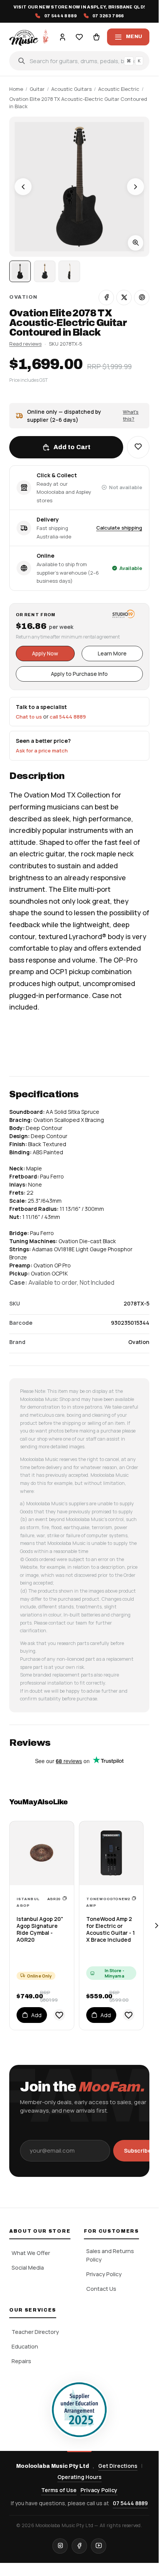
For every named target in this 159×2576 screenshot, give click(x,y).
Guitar (37, 89)
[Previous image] (23, 187)
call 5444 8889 (68, 717)
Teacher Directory (35, 2332)
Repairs (21, 2361)
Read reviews (25, 344)
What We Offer (31, 2253)
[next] (156, 1926)
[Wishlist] (79, 37)
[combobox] (79, 61)
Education (25, 2346)
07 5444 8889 (130, 2503)
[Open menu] (128, 37)
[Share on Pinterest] (142, 298)
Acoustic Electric (119, 89)
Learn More (112, 653)
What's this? (131, 415)
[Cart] (96, 37)
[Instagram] (60, 2546)
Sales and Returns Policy (110, 2255)
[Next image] (136, 187)
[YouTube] (99, 2546)
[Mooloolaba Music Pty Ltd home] (29, 37)
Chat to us (29, 717)
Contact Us (101, 2289)
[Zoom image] (136, 243)
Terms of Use (59, 2490)
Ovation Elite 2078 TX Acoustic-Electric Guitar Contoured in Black (78, 103)
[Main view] (20, 271)
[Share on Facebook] (106, 298)
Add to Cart (72, 447)
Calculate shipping (119, 528)
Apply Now (45, 653)
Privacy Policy (104, 2274)
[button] (138, 447)
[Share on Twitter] (124, 298)
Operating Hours (79, 2477)
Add (36, 2015)
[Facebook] (79, 2546)
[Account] (62, 37)
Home (16, 89)
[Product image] (45, 271)
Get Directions (118, 2466)
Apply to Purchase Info (79, 674)
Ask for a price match (42, 751)
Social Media (28, 2268)
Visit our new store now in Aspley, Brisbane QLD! (79, 7)
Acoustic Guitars (71, 89)
